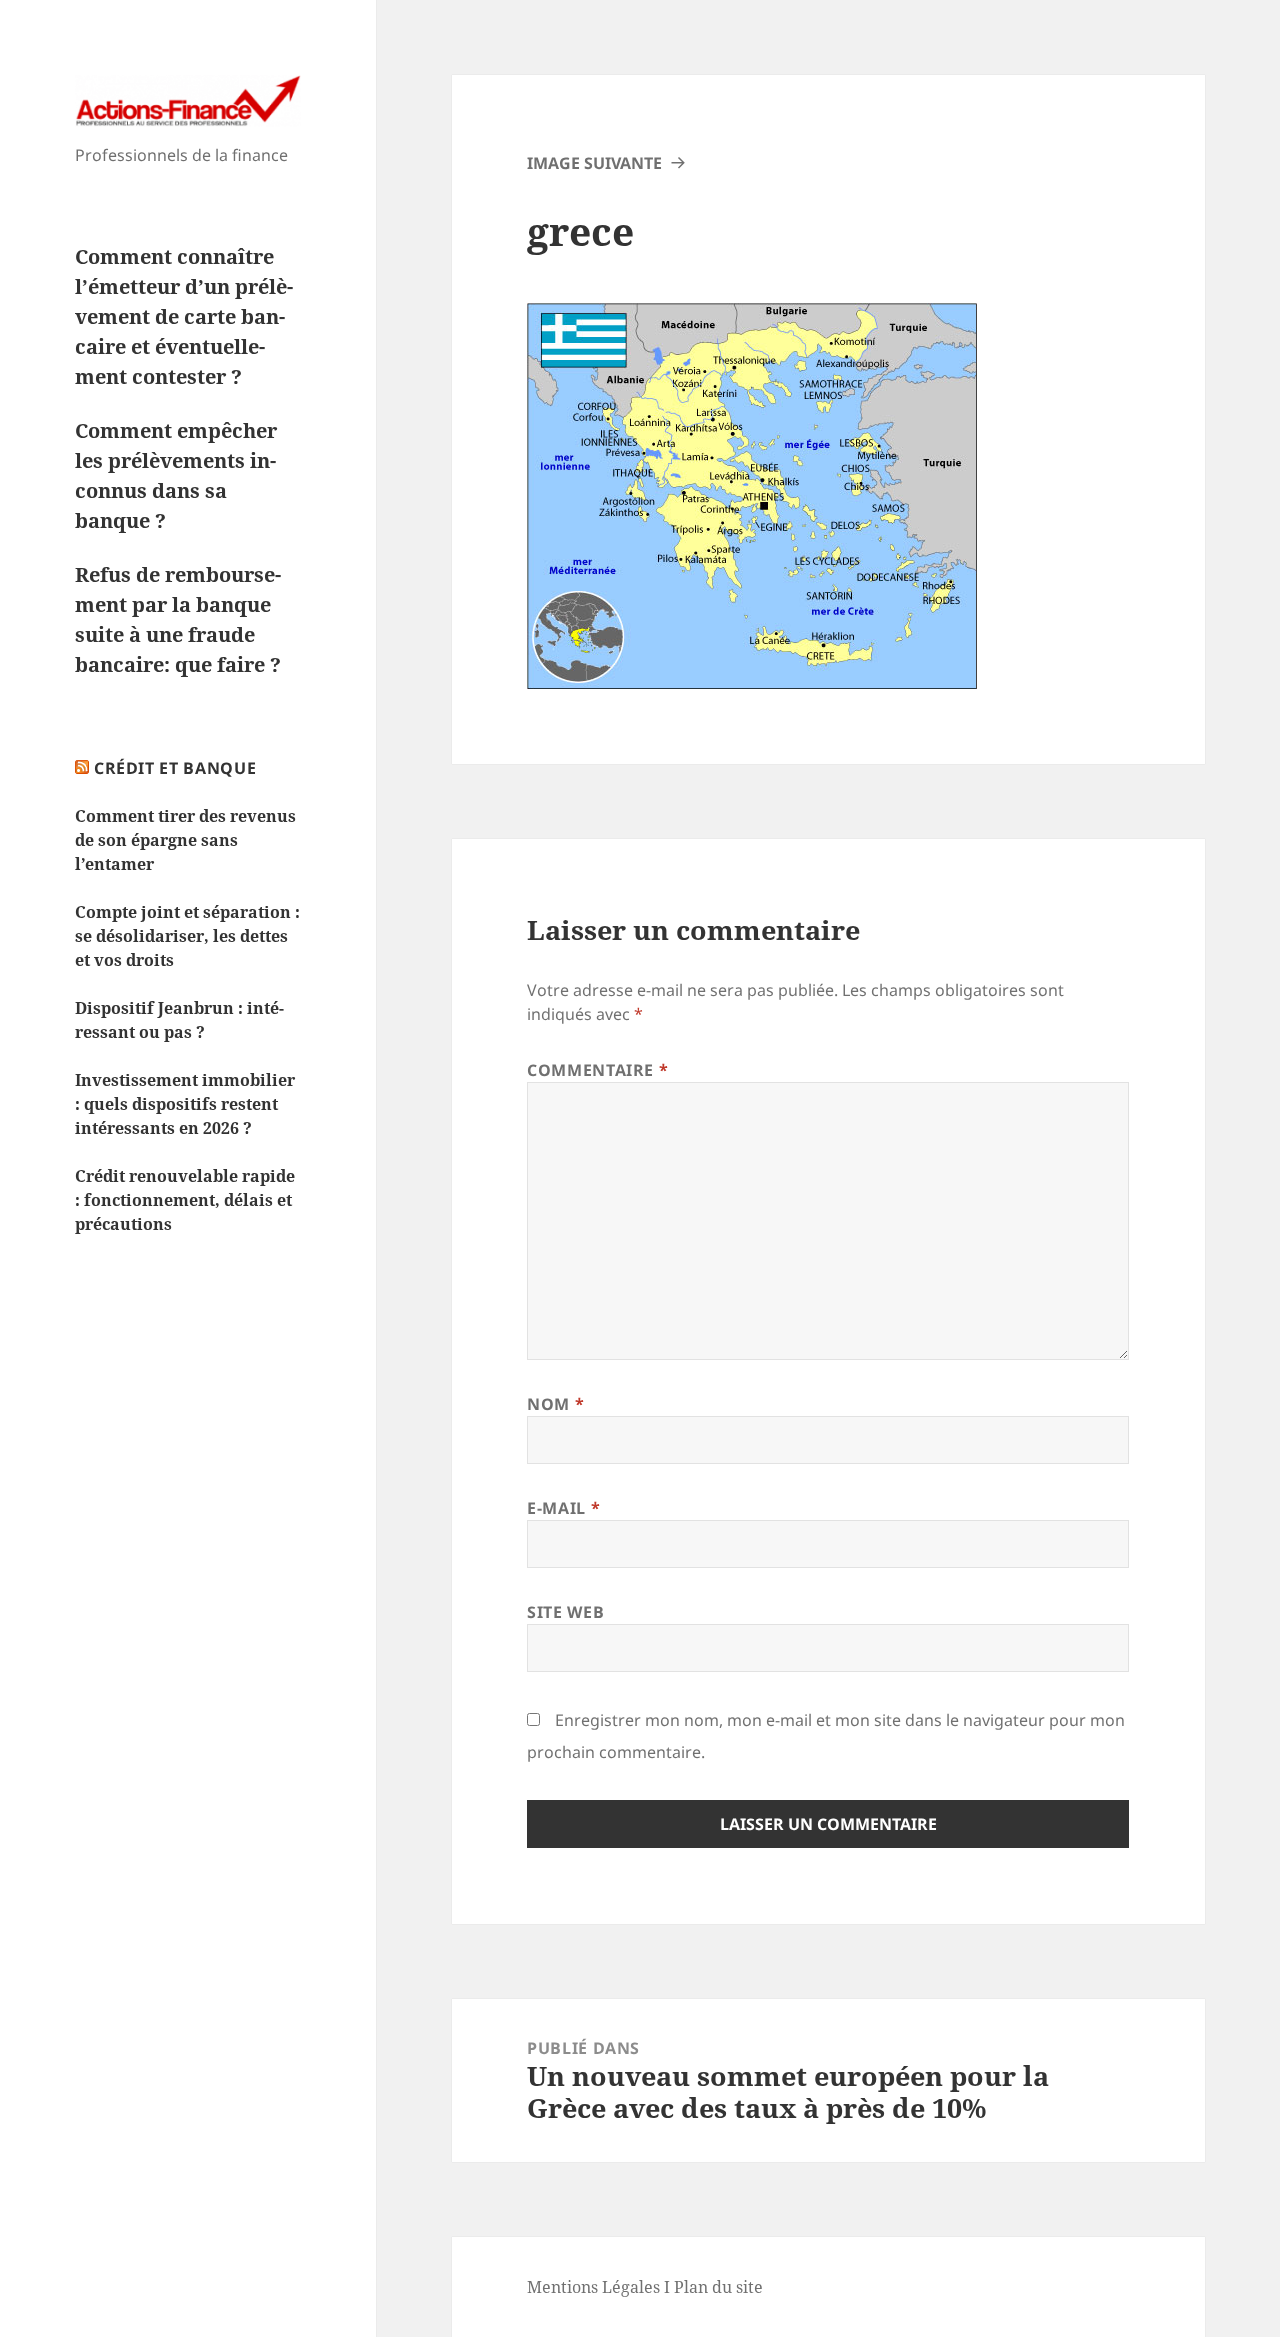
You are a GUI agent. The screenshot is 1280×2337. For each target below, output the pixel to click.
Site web (565, 1612)
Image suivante (594, 163)
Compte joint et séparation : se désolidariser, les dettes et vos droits (187, 936)
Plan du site (718, 2287)
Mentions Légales (593, 2287)
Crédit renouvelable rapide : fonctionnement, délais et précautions (185, 1200)
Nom (555, 1404)
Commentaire (597, 1070)
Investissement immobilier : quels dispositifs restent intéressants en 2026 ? (185, 1104)
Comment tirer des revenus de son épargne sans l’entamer (185, 840)
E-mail (563, 1508)
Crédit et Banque (175, 768)
